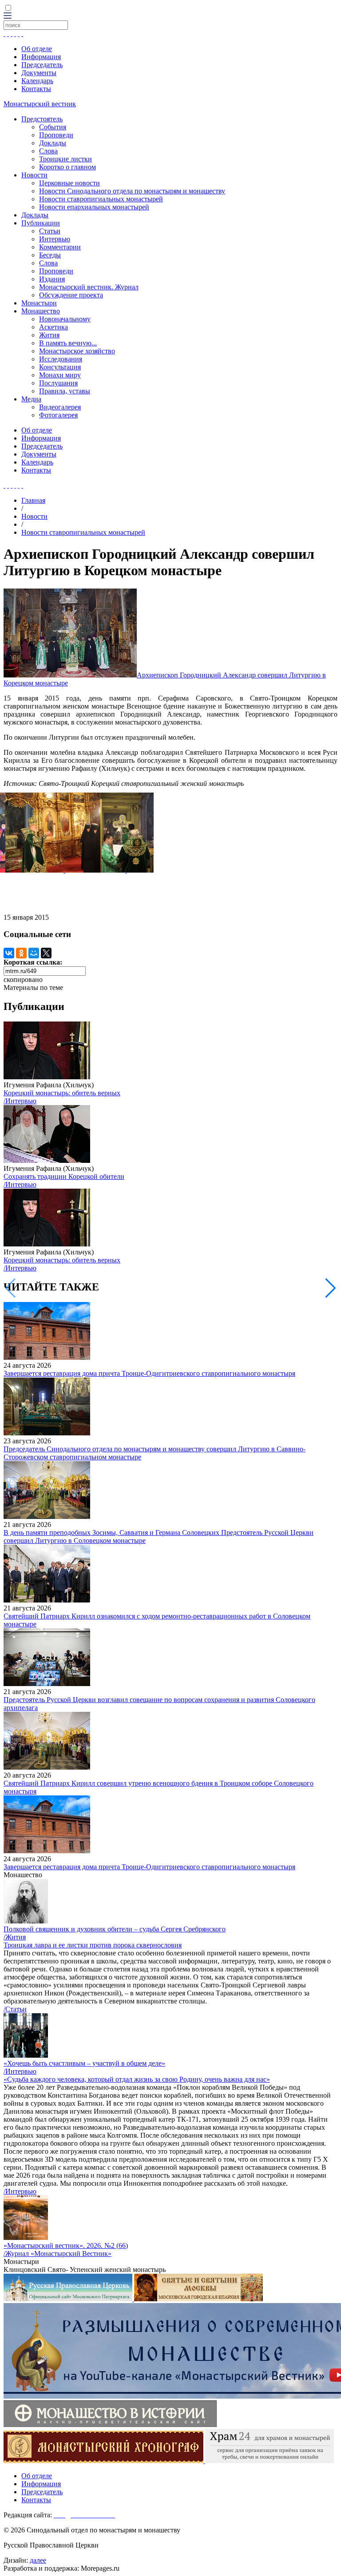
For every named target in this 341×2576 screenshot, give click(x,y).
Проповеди (56, 135)
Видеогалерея (60, 407)
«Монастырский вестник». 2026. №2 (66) (66, 2245)
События (53, 127)
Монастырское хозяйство (77, 351)
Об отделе (37, 49)
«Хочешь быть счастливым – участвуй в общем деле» (84, 2063)
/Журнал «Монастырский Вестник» (57, 2253)
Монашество (41, 311)
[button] (331, 1288)
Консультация (60, 367)
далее (38, 2560)
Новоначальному (65, 319)
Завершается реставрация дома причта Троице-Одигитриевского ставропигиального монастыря (149, 1373)
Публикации (41, 223)
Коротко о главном (67, 167)
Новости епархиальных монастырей (94, 207)
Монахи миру (60, 375)
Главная (33, 500)
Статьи (50, 231)
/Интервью (20, 1101)
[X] (46, 953)
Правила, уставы (65, 391)
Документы (39, 73)
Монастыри (39, 303)
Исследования (61, 359)
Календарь (37, 81)
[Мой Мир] (34, 953)
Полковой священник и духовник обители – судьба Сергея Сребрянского (115, 1929)
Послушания (58, 383)
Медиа (31, 399)
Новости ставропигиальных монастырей (101, 199)
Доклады (53, 143)
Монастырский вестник (40, 104)
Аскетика (54, 327)
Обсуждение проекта (71, 295)
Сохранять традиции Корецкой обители (64, 1176)
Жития (49, 335)
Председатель (42, 65)
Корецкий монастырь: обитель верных (62, 1093)
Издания (52, 279)
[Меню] (8, 16)
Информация (41, 57)
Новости (34, 175)
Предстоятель (42, 119)
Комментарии (60, 247)
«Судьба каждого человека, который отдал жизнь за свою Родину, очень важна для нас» (137, 2079)
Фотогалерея (58, 415)
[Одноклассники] (21, 953)
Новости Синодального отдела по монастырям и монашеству (132, 191)
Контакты (36, 89)
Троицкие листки (65, 159)
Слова (48, 151)
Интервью (55, 239)
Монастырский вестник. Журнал (89, 287)
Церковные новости (69, 183)
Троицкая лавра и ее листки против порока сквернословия (93, 1945)
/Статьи (15, 2009)
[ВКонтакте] (9, 953)
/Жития (15, 1937)
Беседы (50, 255)
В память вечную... (68, 343)
